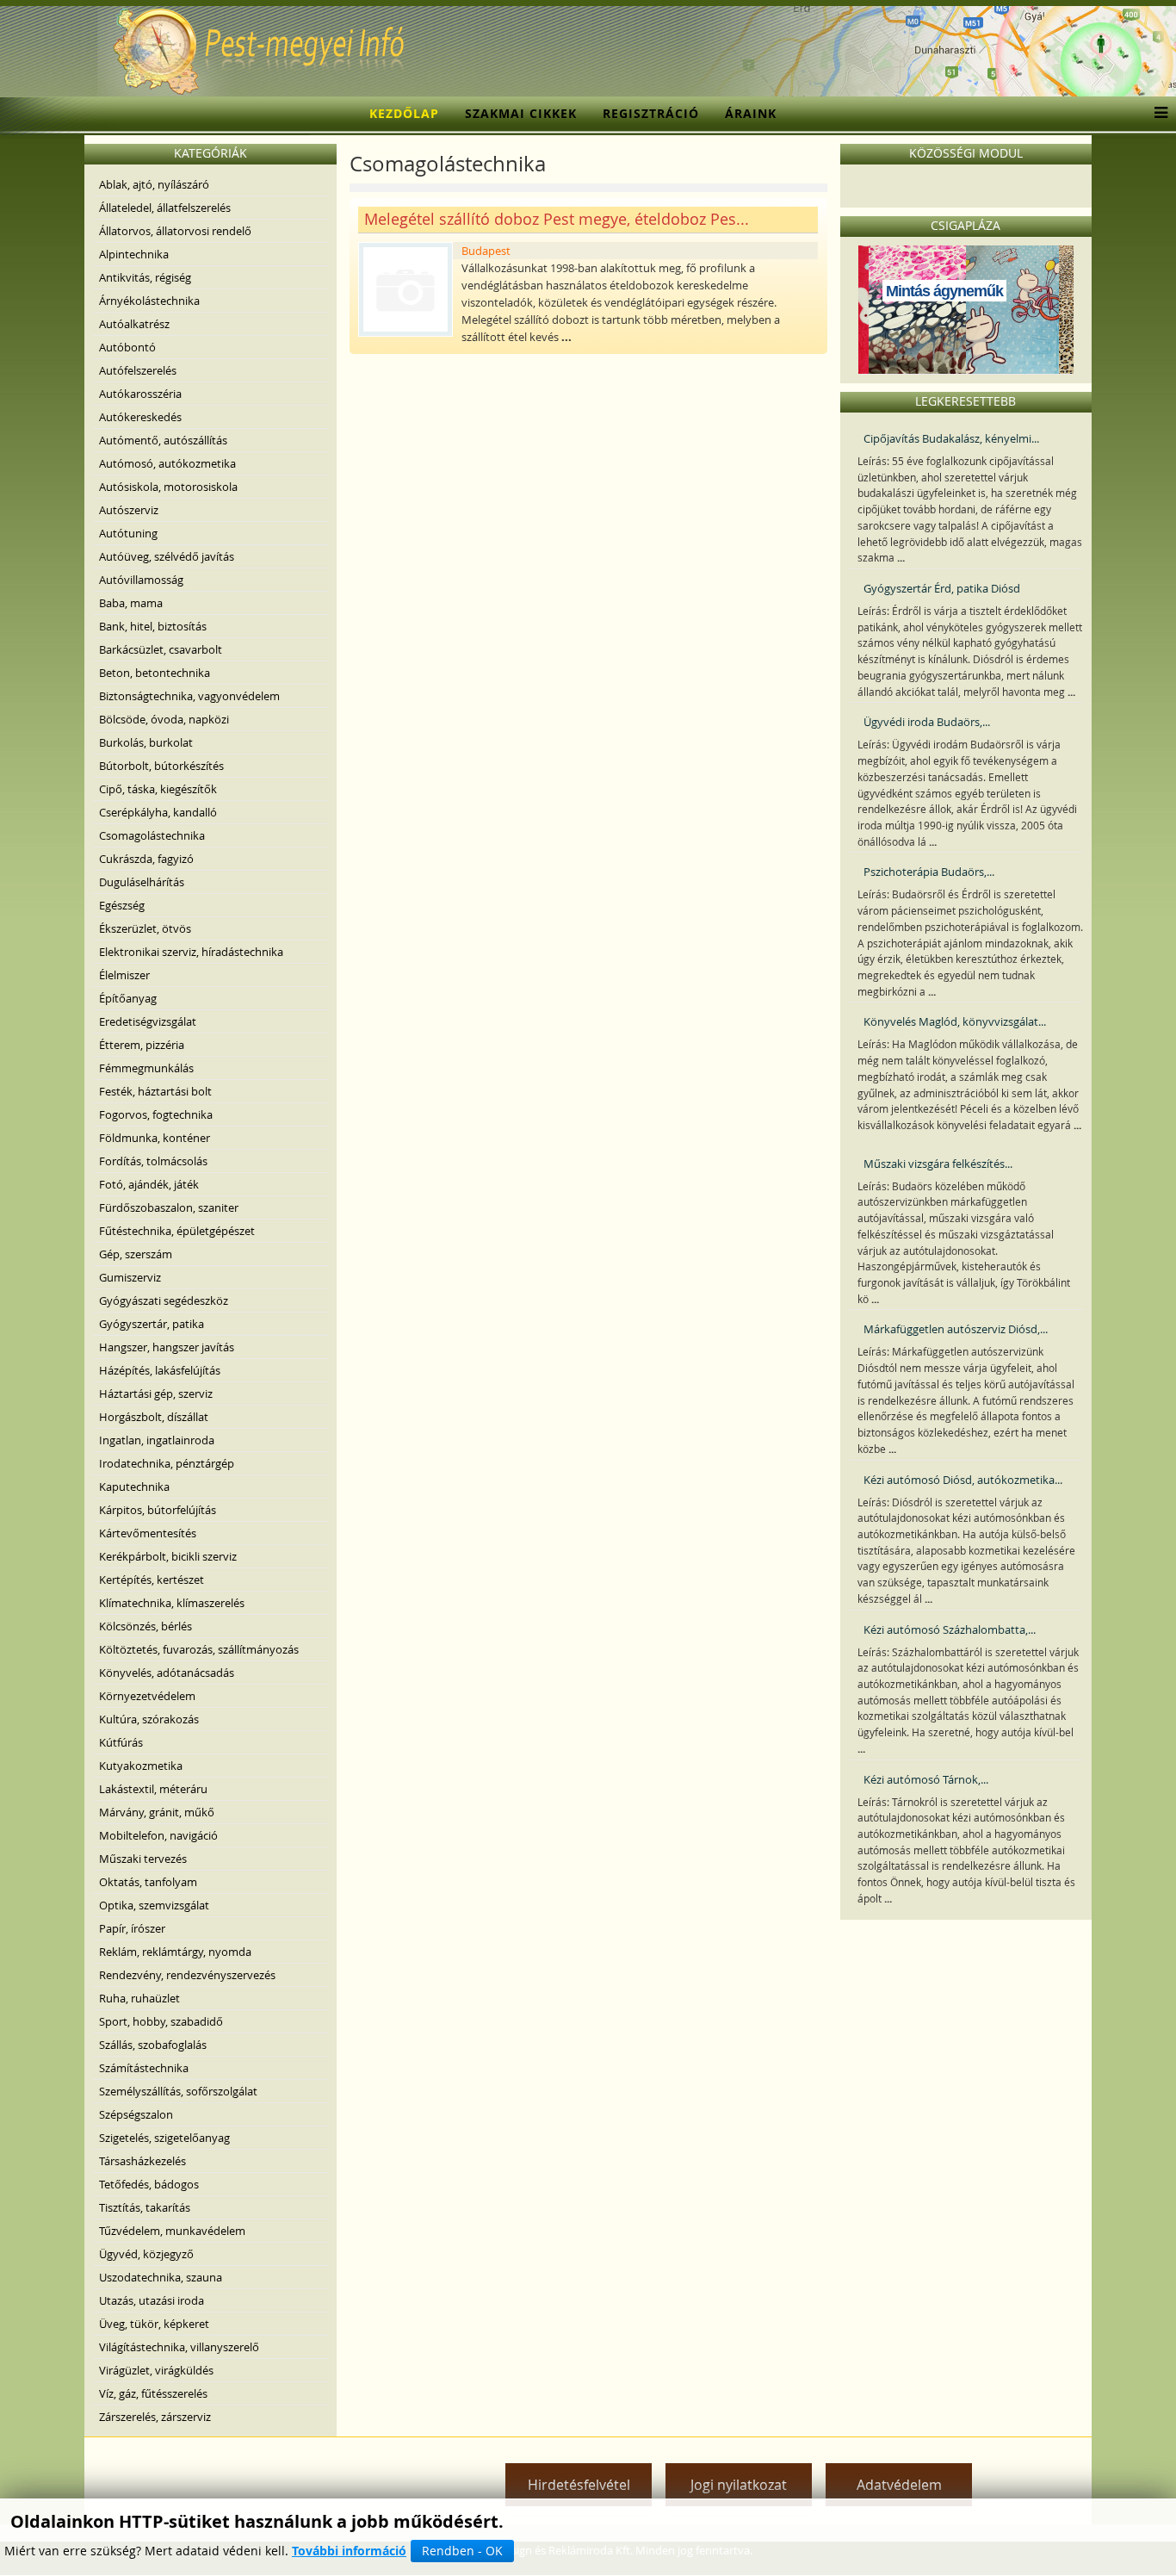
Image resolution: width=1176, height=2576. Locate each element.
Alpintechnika (134, 254)
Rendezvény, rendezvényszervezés (187, 1975)
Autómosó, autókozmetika (167, 463)
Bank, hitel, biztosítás (153, 626)
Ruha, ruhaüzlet (139, 1998)
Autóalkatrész (134, 324)
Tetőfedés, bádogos (149, 2184)
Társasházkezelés (142, 2161)
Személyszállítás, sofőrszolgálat (178, 2091)
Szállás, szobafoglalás (153, 2045)
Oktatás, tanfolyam (148, 1882)
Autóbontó (127, 347)
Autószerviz (129, 510)
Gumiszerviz (130, 1277)
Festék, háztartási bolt (155, 1091)
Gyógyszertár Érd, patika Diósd (942, 588)
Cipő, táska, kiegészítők (158, 789)
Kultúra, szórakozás (149, 1719)
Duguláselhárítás (142, 882)
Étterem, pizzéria (142, 1045)
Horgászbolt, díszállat (154, 1417)
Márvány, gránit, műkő (157, 1812)
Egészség (122, 905)
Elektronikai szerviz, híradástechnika (191, 952)
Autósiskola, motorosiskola (168, 487)
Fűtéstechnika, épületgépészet (177, 1231)
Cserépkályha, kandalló (158, 812)
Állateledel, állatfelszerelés (165, 208)
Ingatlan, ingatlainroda (157, 1440)
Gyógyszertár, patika (152, 1324)
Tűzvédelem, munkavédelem (172, 2231)
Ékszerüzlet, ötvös (145, 928)
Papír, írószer (132, 1928)
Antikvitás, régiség (145, 277)
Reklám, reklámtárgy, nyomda (175, 1952)
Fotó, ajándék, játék (149, 1184)
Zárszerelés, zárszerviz (155, 2417)
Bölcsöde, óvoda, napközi (164, 719)
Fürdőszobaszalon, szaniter (169, 1207)
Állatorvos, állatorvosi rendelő (175, 231)
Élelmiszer (124, 975)
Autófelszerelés (138, 370)
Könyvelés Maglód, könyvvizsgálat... (955, 1021)
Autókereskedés (140, 417)
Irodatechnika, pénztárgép (167, 1463)
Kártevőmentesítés (148, 1533)
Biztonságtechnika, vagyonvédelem (189, 696)
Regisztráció (651, 113)
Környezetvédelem (147, 1696)
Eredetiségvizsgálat (148, 1021)
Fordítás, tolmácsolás (153, 1161)
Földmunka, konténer (155, 1138)
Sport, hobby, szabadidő (161, 2021)
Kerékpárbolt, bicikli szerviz (168, 1556)
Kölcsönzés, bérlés (145, 1626)
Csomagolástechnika (152, 835)
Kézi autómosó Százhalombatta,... (950, 1629)
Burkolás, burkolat (146, 742)
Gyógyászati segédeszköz (164, 1300)
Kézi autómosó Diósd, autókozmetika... (963, 1480)
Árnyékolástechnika (149, 301)
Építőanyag (128, 998)
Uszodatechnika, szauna (161, 2277)
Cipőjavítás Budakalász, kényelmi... (951, 438)
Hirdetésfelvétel (579, 2485)
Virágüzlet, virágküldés (156, 2370)
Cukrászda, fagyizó (146, 859)
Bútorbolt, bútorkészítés (161, 766)
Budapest (486, 251)
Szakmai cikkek (521, 113)
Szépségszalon (136, 2114)
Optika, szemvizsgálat (154, 1905)
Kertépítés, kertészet (152, 1580)
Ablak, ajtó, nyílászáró (154, 184)
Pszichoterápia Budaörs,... (929, 872)
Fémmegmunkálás (146, 1068)
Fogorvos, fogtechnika (156, 1114)
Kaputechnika (134, 1487)
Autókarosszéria (140, 394)
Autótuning (128, 533)
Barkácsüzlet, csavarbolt (161, 649)
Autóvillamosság (141, 580)
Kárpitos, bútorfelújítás (158, 1510)
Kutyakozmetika (141, 1766)
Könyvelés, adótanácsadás (167, 1673)
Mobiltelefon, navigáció (158, 1835)
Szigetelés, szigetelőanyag (164, 2138)
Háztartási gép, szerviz (156, 1394)
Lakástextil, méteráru (153, 1789)
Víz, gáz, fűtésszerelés (153, 2393)
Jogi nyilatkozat (739, 2485)
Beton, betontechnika (155, 673)
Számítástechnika (144, 2068)
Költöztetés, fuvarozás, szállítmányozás (199, 1649)
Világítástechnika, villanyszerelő (179, 2347)
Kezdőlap (404, 113)
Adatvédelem (899, 2485)
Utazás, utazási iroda (152, 2300)
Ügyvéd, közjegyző (146, 2254)
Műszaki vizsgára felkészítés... (938, 1164)
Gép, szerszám (136, 1254)
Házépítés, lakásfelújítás (160, 1370)
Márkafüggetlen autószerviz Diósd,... (956, 1329)
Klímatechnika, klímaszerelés (172, 1603)
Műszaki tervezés (143, 1859)
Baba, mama (131, 603)
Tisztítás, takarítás (145, 2207)
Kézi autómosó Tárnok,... (926, 1779)
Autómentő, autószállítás (163, 440)
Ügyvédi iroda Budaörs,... (927, 722)
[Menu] (1157, 114)
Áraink (751, 113)
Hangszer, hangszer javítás (167, 1347)
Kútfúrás (121, 1742)
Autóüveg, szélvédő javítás (167, 556)
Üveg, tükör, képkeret (154, 2324)
